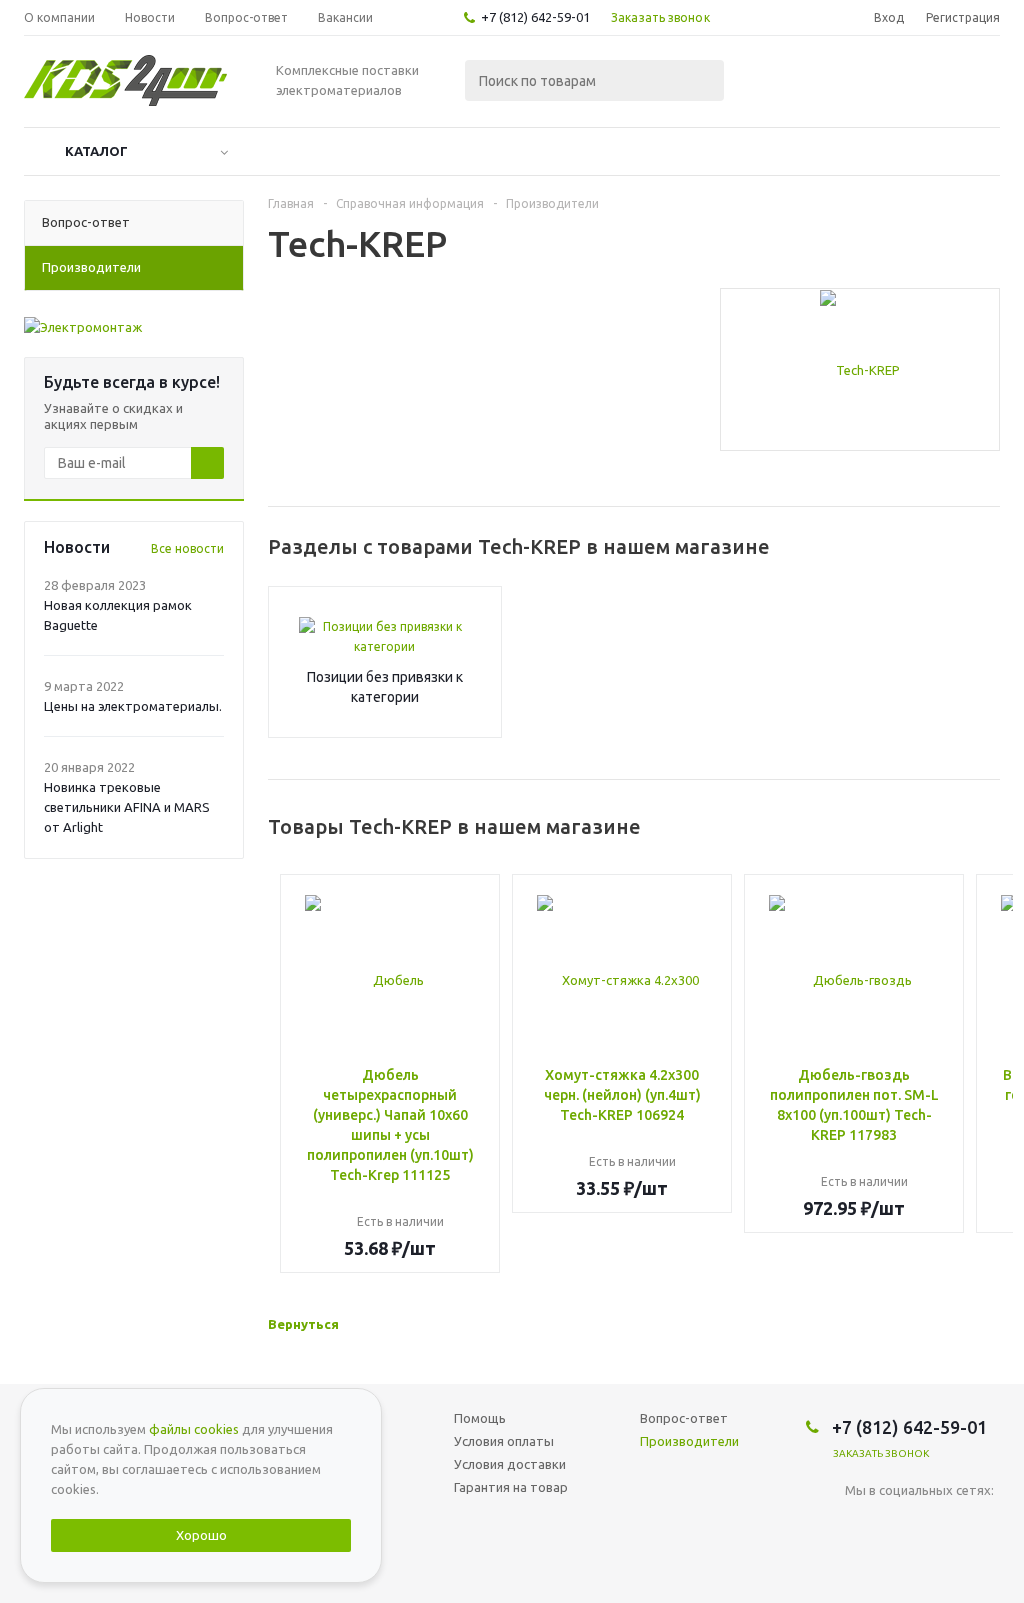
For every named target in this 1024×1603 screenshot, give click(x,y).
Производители (689, 1441)
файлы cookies (194, 1429)
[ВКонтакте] (860, 1523)
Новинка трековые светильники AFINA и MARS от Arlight (127, 807)
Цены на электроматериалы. (133, 706)
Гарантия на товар (511, 1487)
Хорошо (201, 1535)
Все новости (187, 548)
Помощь (480, 1418)
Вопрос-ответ (684, 1418)
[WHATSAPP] (901, 1523)
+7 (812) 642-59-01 (535, 17)
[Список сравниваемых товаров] (780, 86)
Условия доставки (510, 1464)
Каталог (96, 151)
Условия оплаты (504, 1441)
